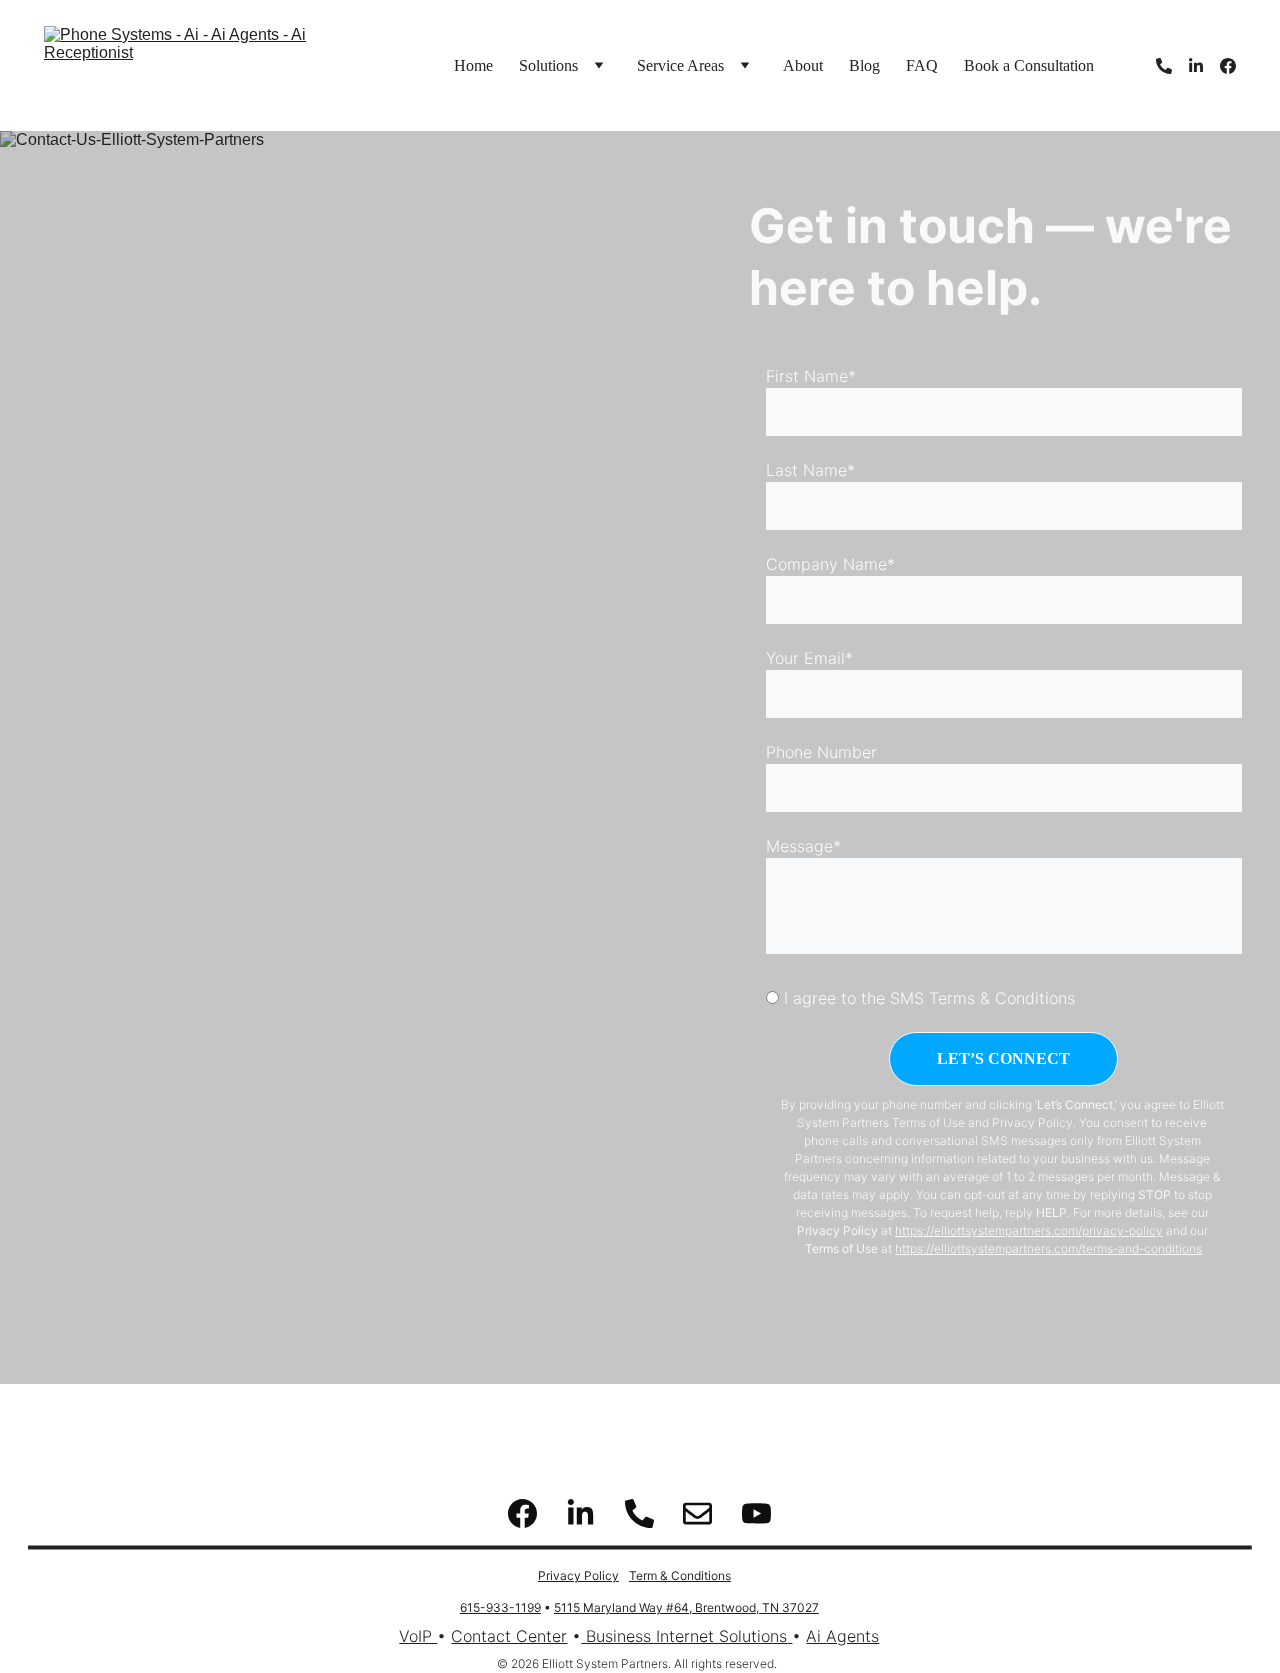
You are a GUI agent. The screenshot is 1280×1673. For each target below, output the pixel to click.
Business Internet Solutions (684, 1636)
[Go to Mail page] (697, 1513)
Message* (803, 846)
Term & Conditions (680, 1575)
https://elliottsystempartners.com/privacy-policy (1029, 1230)
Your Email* (809, 658)
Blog (864, 65)
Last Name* (810, 470)
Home (473, 65)
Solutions (548, 65)
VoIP (418, 1636)
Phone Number (821, 752)
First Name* (811, 376)
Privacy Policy (578, 1575)
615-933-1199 (500, 1607)
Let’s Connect (1003, 1058)
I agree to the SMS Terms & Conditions (927, 998)
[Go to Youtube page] (756, 1513)
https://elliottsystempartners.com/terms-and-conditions (1048, 1248)
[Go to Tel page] (1172, 66)
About (803, 65)
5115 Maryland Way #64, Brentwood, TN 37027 (686, 1607)
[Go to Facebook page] (1228, 66)
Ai (816, 1636)
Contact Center (509, 1636)
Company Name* (830, 564)
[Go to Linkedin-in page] (1204, 66)
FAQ (922, 65)
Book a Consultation (1029, 65)
